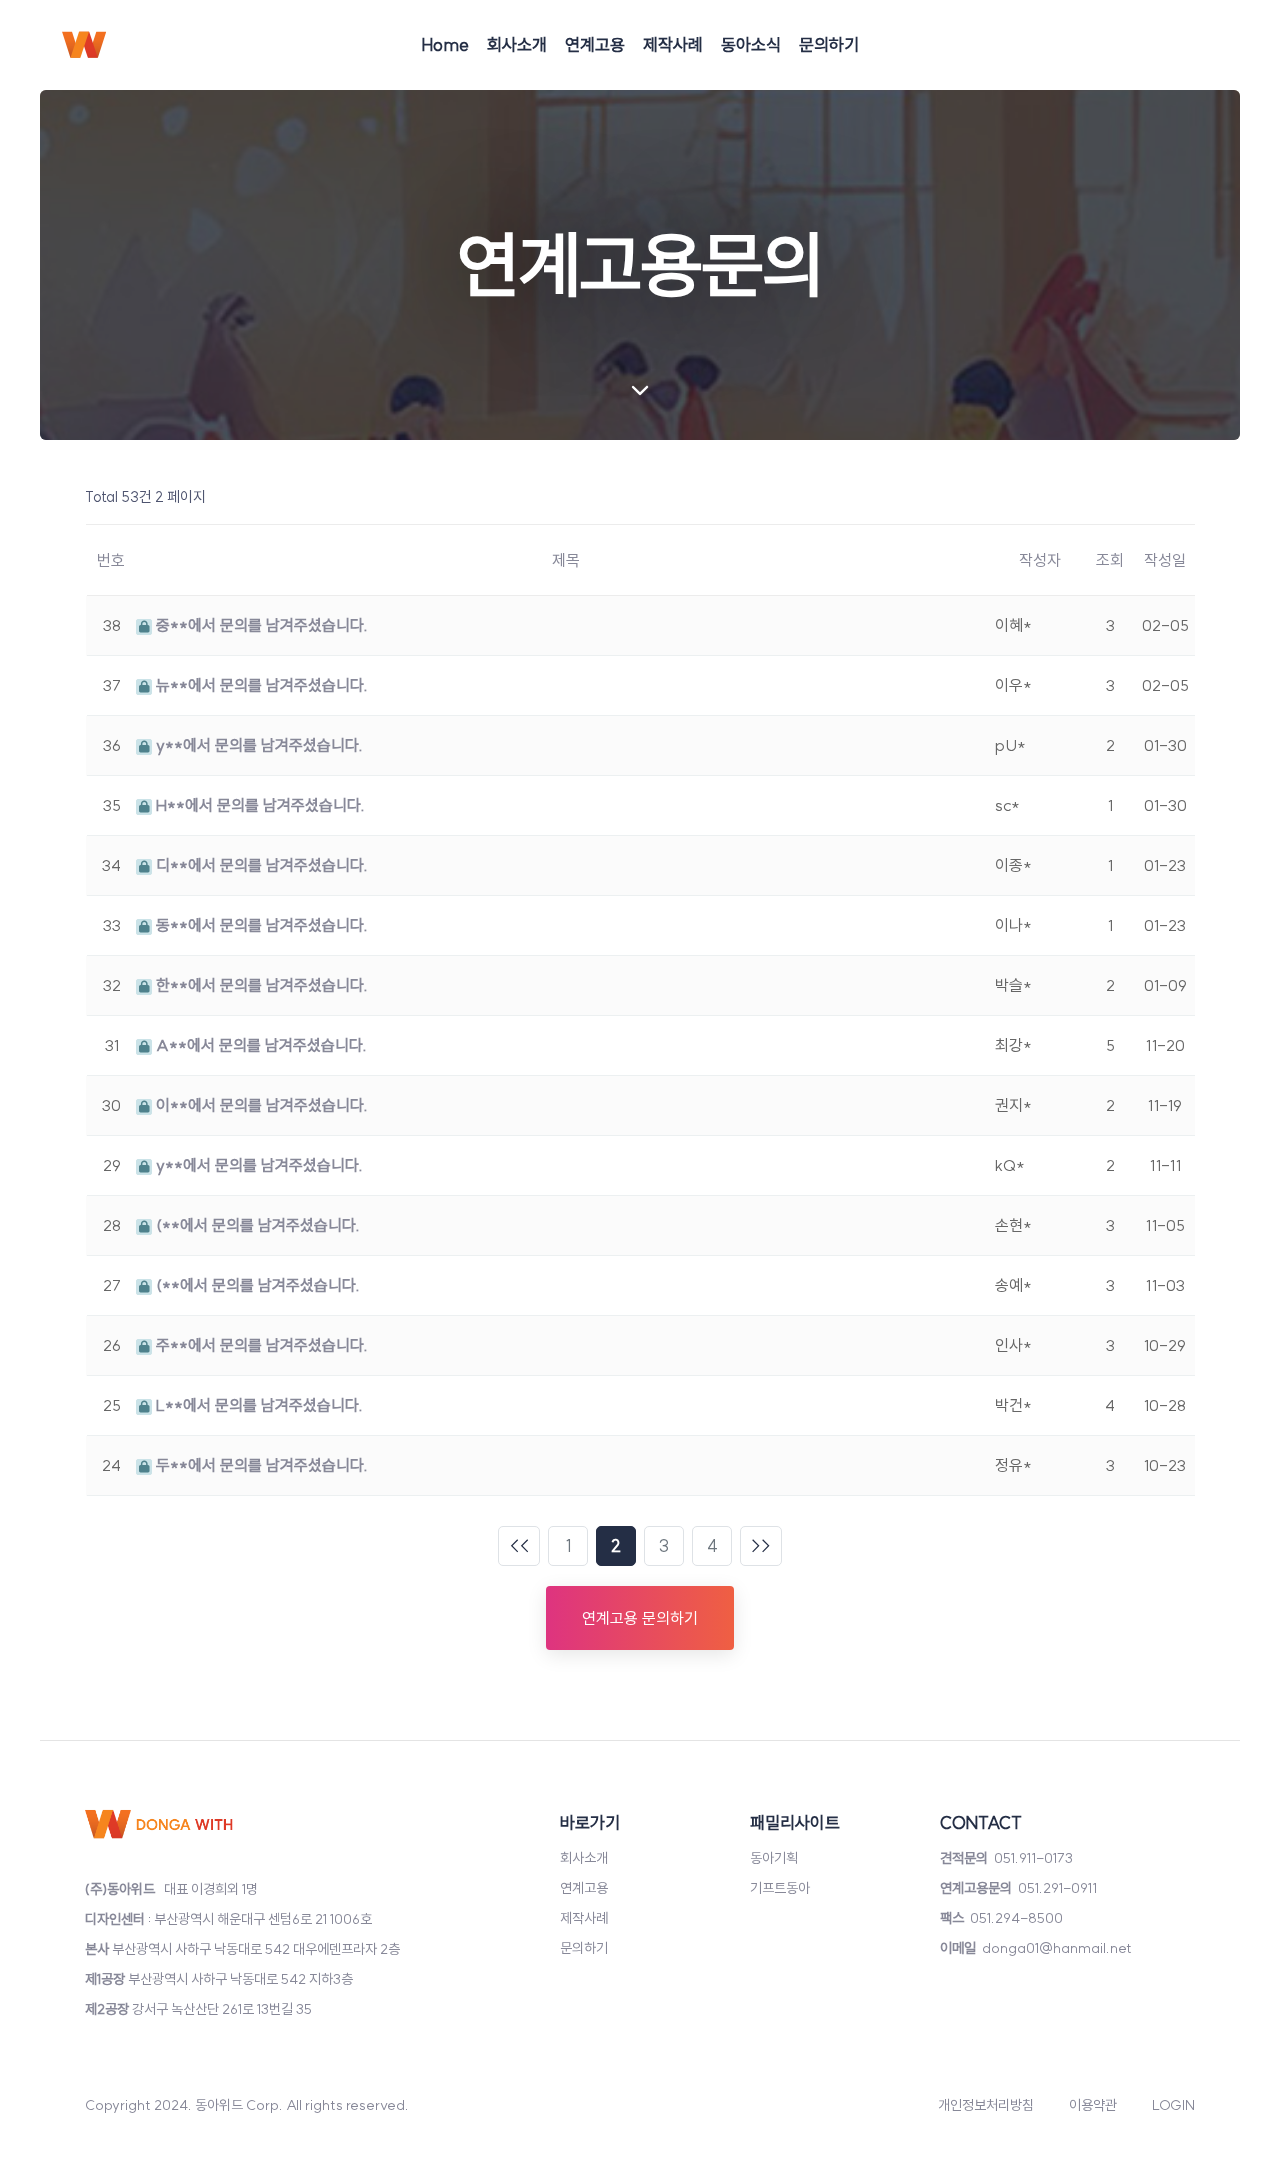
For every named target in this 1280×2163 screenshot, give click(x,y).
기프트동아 (780, 1888)
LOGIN (1173, 2105)
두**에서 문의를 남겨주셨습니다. (260, 1465)
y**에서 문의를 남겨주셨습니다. (257, 745)
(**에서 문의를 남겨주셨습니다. (256, 1225)
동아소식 (751, 44)
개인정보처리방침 (986, 2105)
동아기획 (774, 1858)
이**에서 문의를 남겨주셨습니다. (260, 1105)
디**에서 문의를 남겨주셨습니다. (260, 865)
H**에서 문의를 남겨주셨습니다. (258, 805)
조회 (1110, 560)
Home (445, 44)
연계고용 (595, 44)
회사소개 (517, 44)
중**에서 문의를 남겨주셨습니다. (260, 625)
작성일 (1165, 560)
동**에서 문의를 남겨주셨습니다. (260, 925)
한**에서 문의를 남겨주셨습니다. (260, 985)
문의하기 (829, 44)
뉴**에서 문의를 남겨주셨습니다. (260, 685)
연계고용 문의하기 (640, 1618)
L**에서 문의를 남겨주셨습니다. (257, 1405)
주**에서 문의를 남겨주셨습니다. (260, 1345)
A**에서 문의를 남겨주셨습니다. (259, 1045)
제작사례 (673, 44)
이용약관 (1093, 2105)
